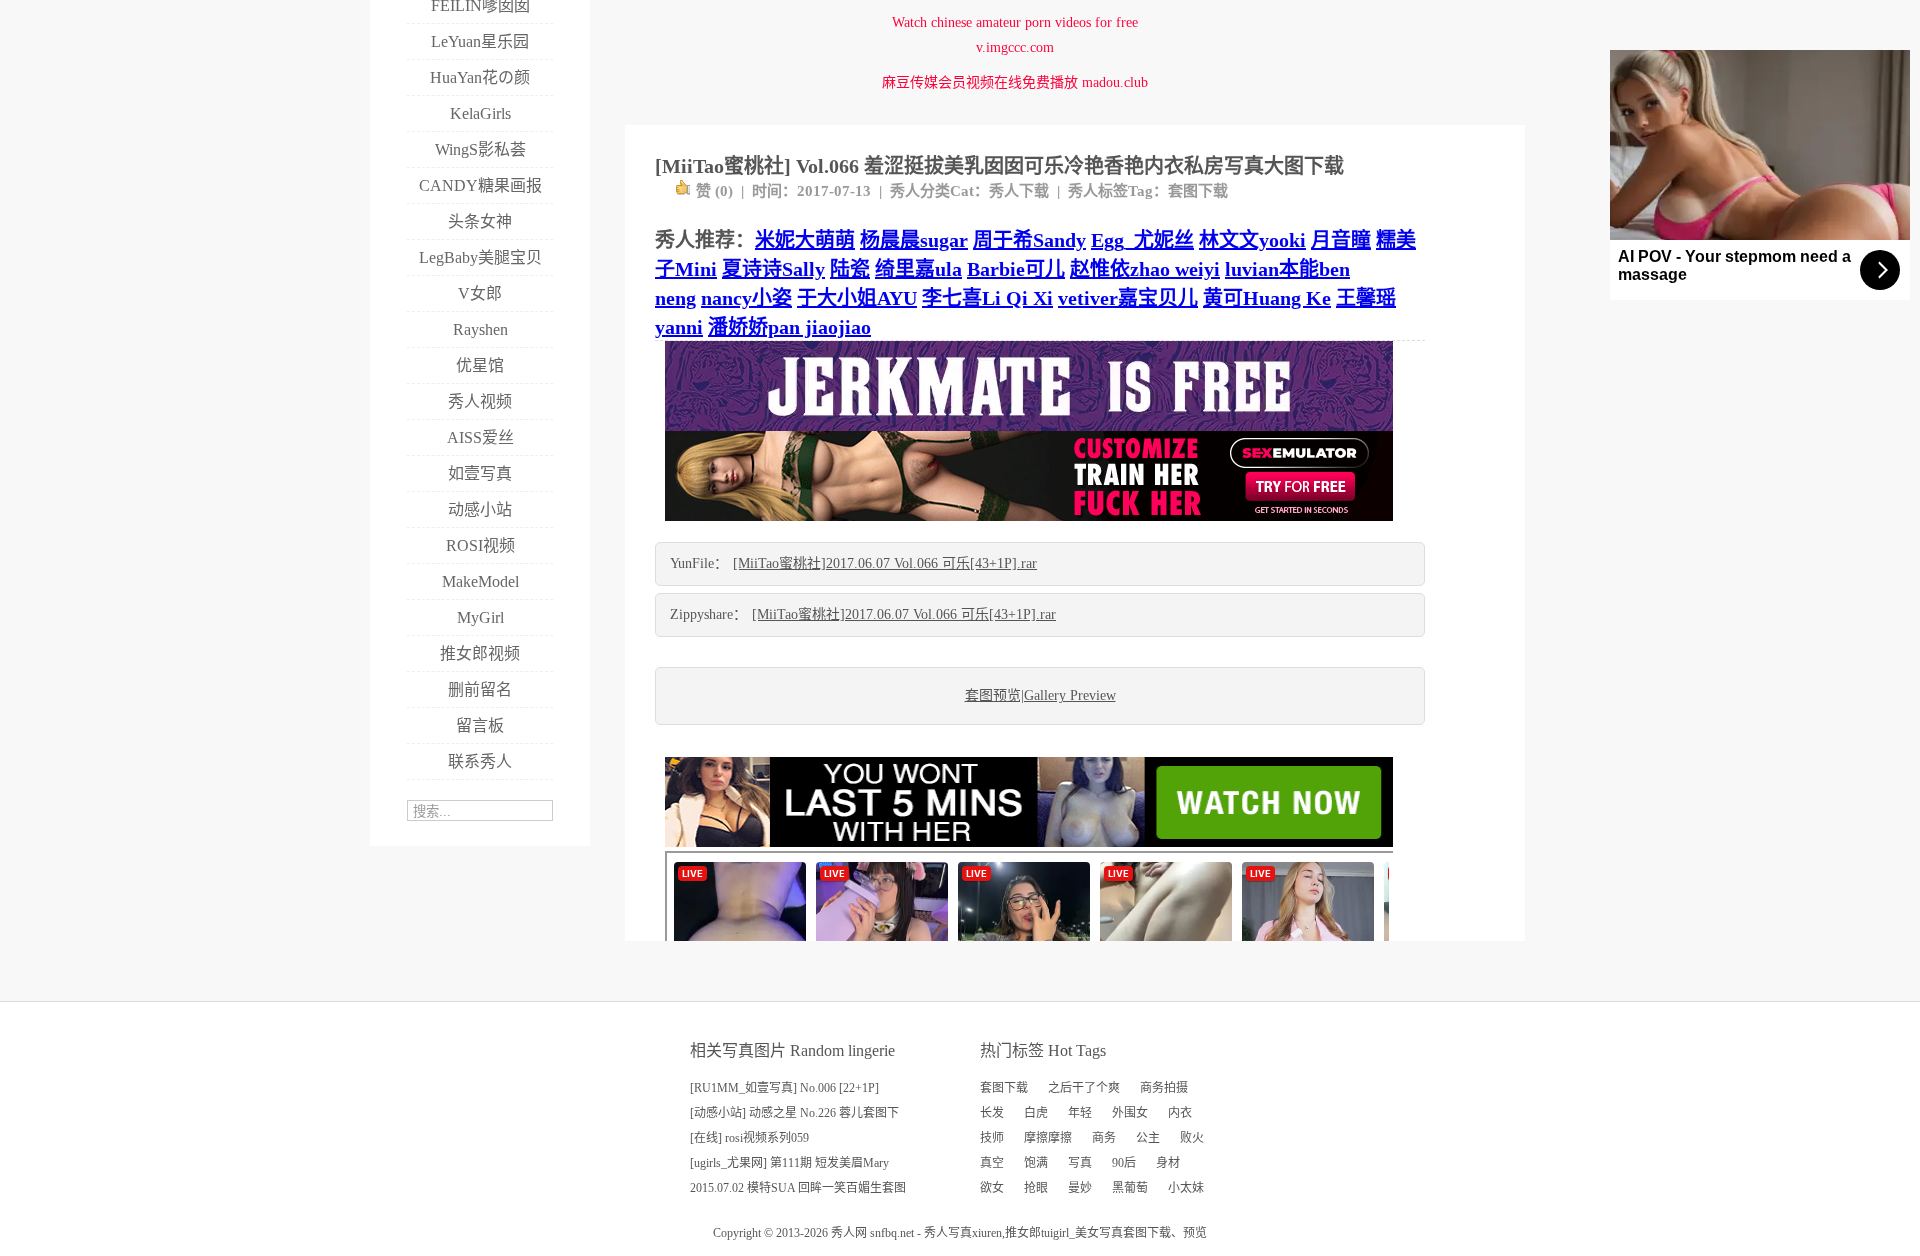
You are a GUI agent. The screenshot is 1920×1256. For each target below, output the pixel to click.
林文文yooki (1252, 240)
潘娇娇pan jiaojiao (789, 327)
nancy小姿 (746, 298)
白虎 (1036, 1113)
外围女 (1130, 1113)
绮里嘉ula (918, 269)
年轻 (1080, 1113)
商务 (1104, 1138)
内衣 (1180, 1113)
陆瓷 (850, 269)
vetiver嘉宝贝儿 (1128, 298)
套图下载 (1198, 191)
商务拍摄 (1164, 1088)
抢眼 (1036, 1188)
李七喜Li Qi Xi (987, 298)
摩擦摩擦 (1048, 1138)
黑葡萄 (1130, 1188)
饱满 (1036, 1163)
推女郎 (1023, 1233)
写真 (1080, 1163)
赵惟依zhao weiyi (1145, 269)
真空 (992, 1163)
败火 (1192, 1138)
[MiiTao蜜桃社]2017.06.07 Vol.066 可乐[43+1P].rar (885, 563)
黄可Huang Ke (1267, 298)
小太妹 (1186, 1188)
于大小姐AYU (857, 298)
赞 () (714, 191)
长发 (992, 1113)
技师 (992, 1138)
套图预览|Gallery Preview (1040, 695)
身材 (1168, 1163)
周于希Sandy (1029, 240)
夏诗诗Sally (773, 269)
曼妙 (1080, 1188)
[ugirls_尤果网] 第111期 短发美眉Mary (789, 1163)
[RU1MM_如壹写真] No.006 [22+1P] (784, 1088)
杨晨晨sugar (914, 240)
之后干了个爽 (1084, 1088)
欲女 (992, 1188)
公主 (1148, 1138)
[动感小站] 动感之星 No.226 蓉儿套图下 (794, 1113)
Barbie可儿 (1016, 269)
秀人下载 (1019, 191)
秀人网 (849, 1233)
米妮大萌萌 (805, 240)
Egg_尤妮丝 (1142, 240)
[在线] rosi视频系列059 (749, 1138)
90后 (1124, 1163)
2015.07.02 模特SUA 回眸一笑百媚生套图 (798, 1188)
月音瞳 (1341, 240)
